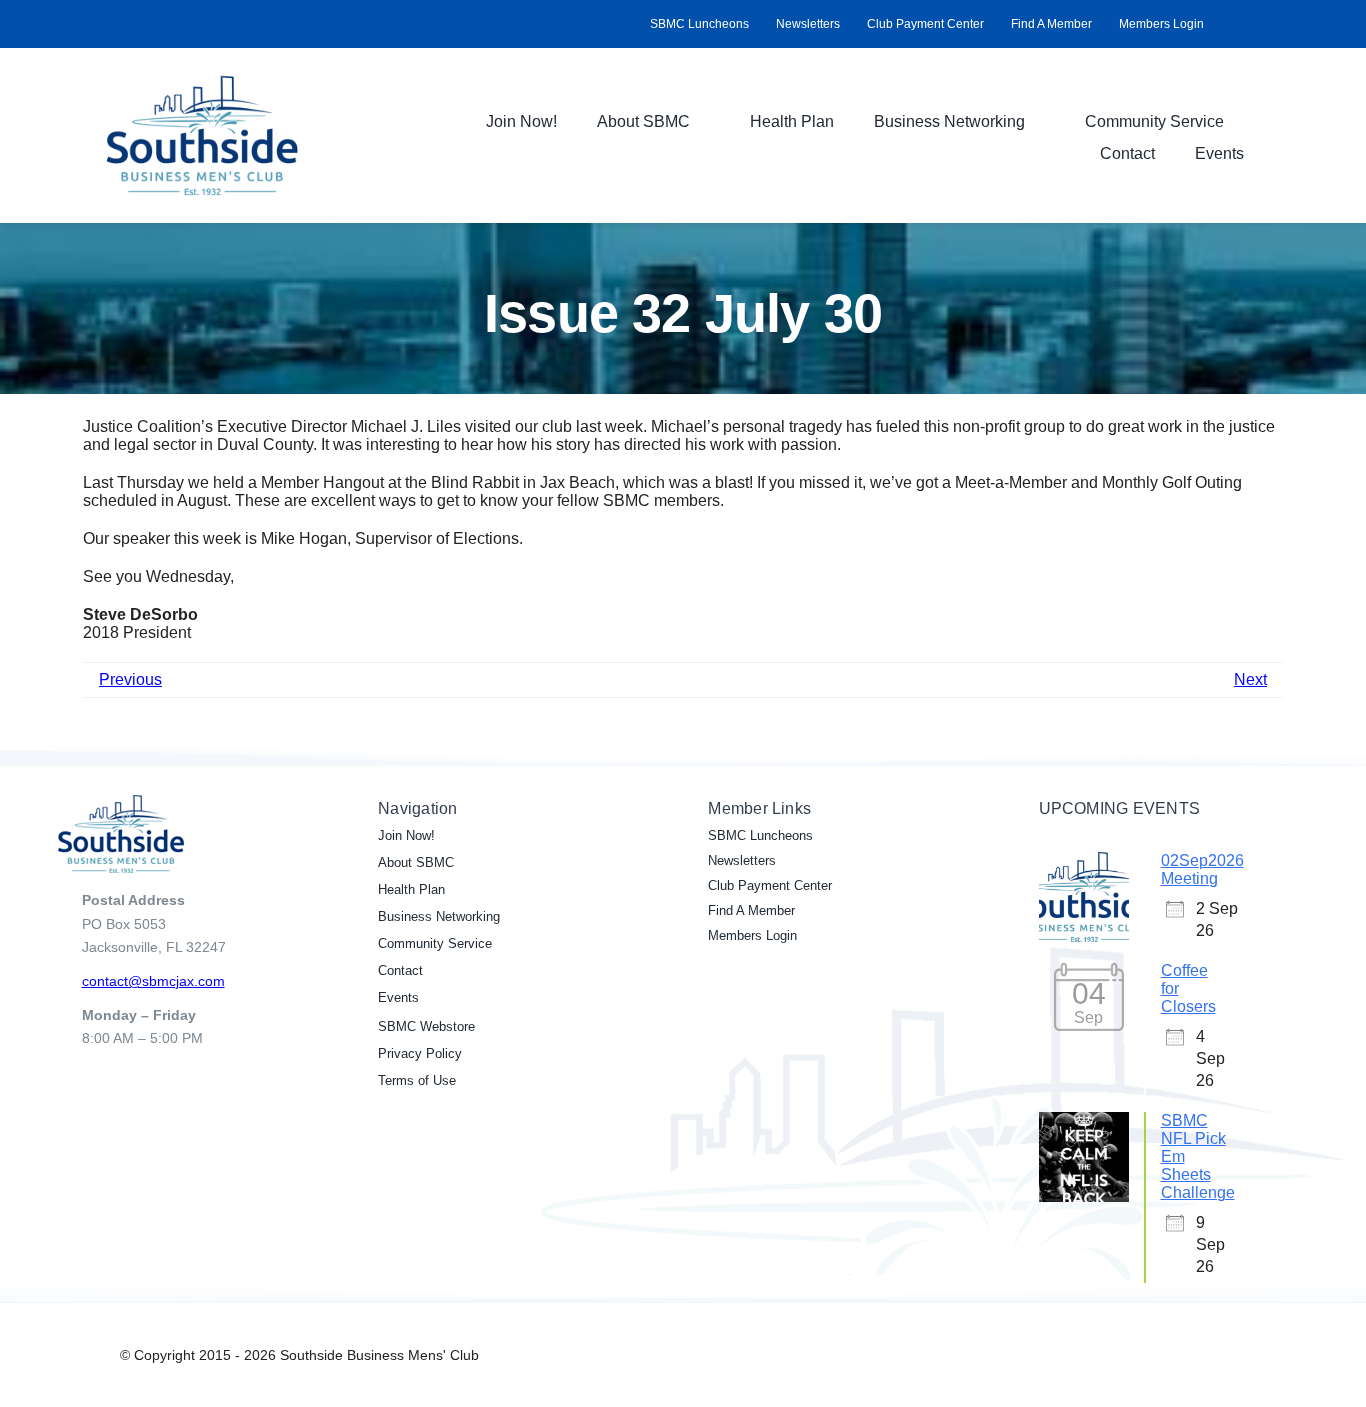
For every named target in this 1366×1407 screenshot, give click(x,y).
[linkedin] (1258, 24)
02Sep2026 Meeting (1202, 869)
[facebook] (1226, 24)
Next (1250, 679)
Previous (130, 679)
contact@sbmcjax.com (153, 981)
